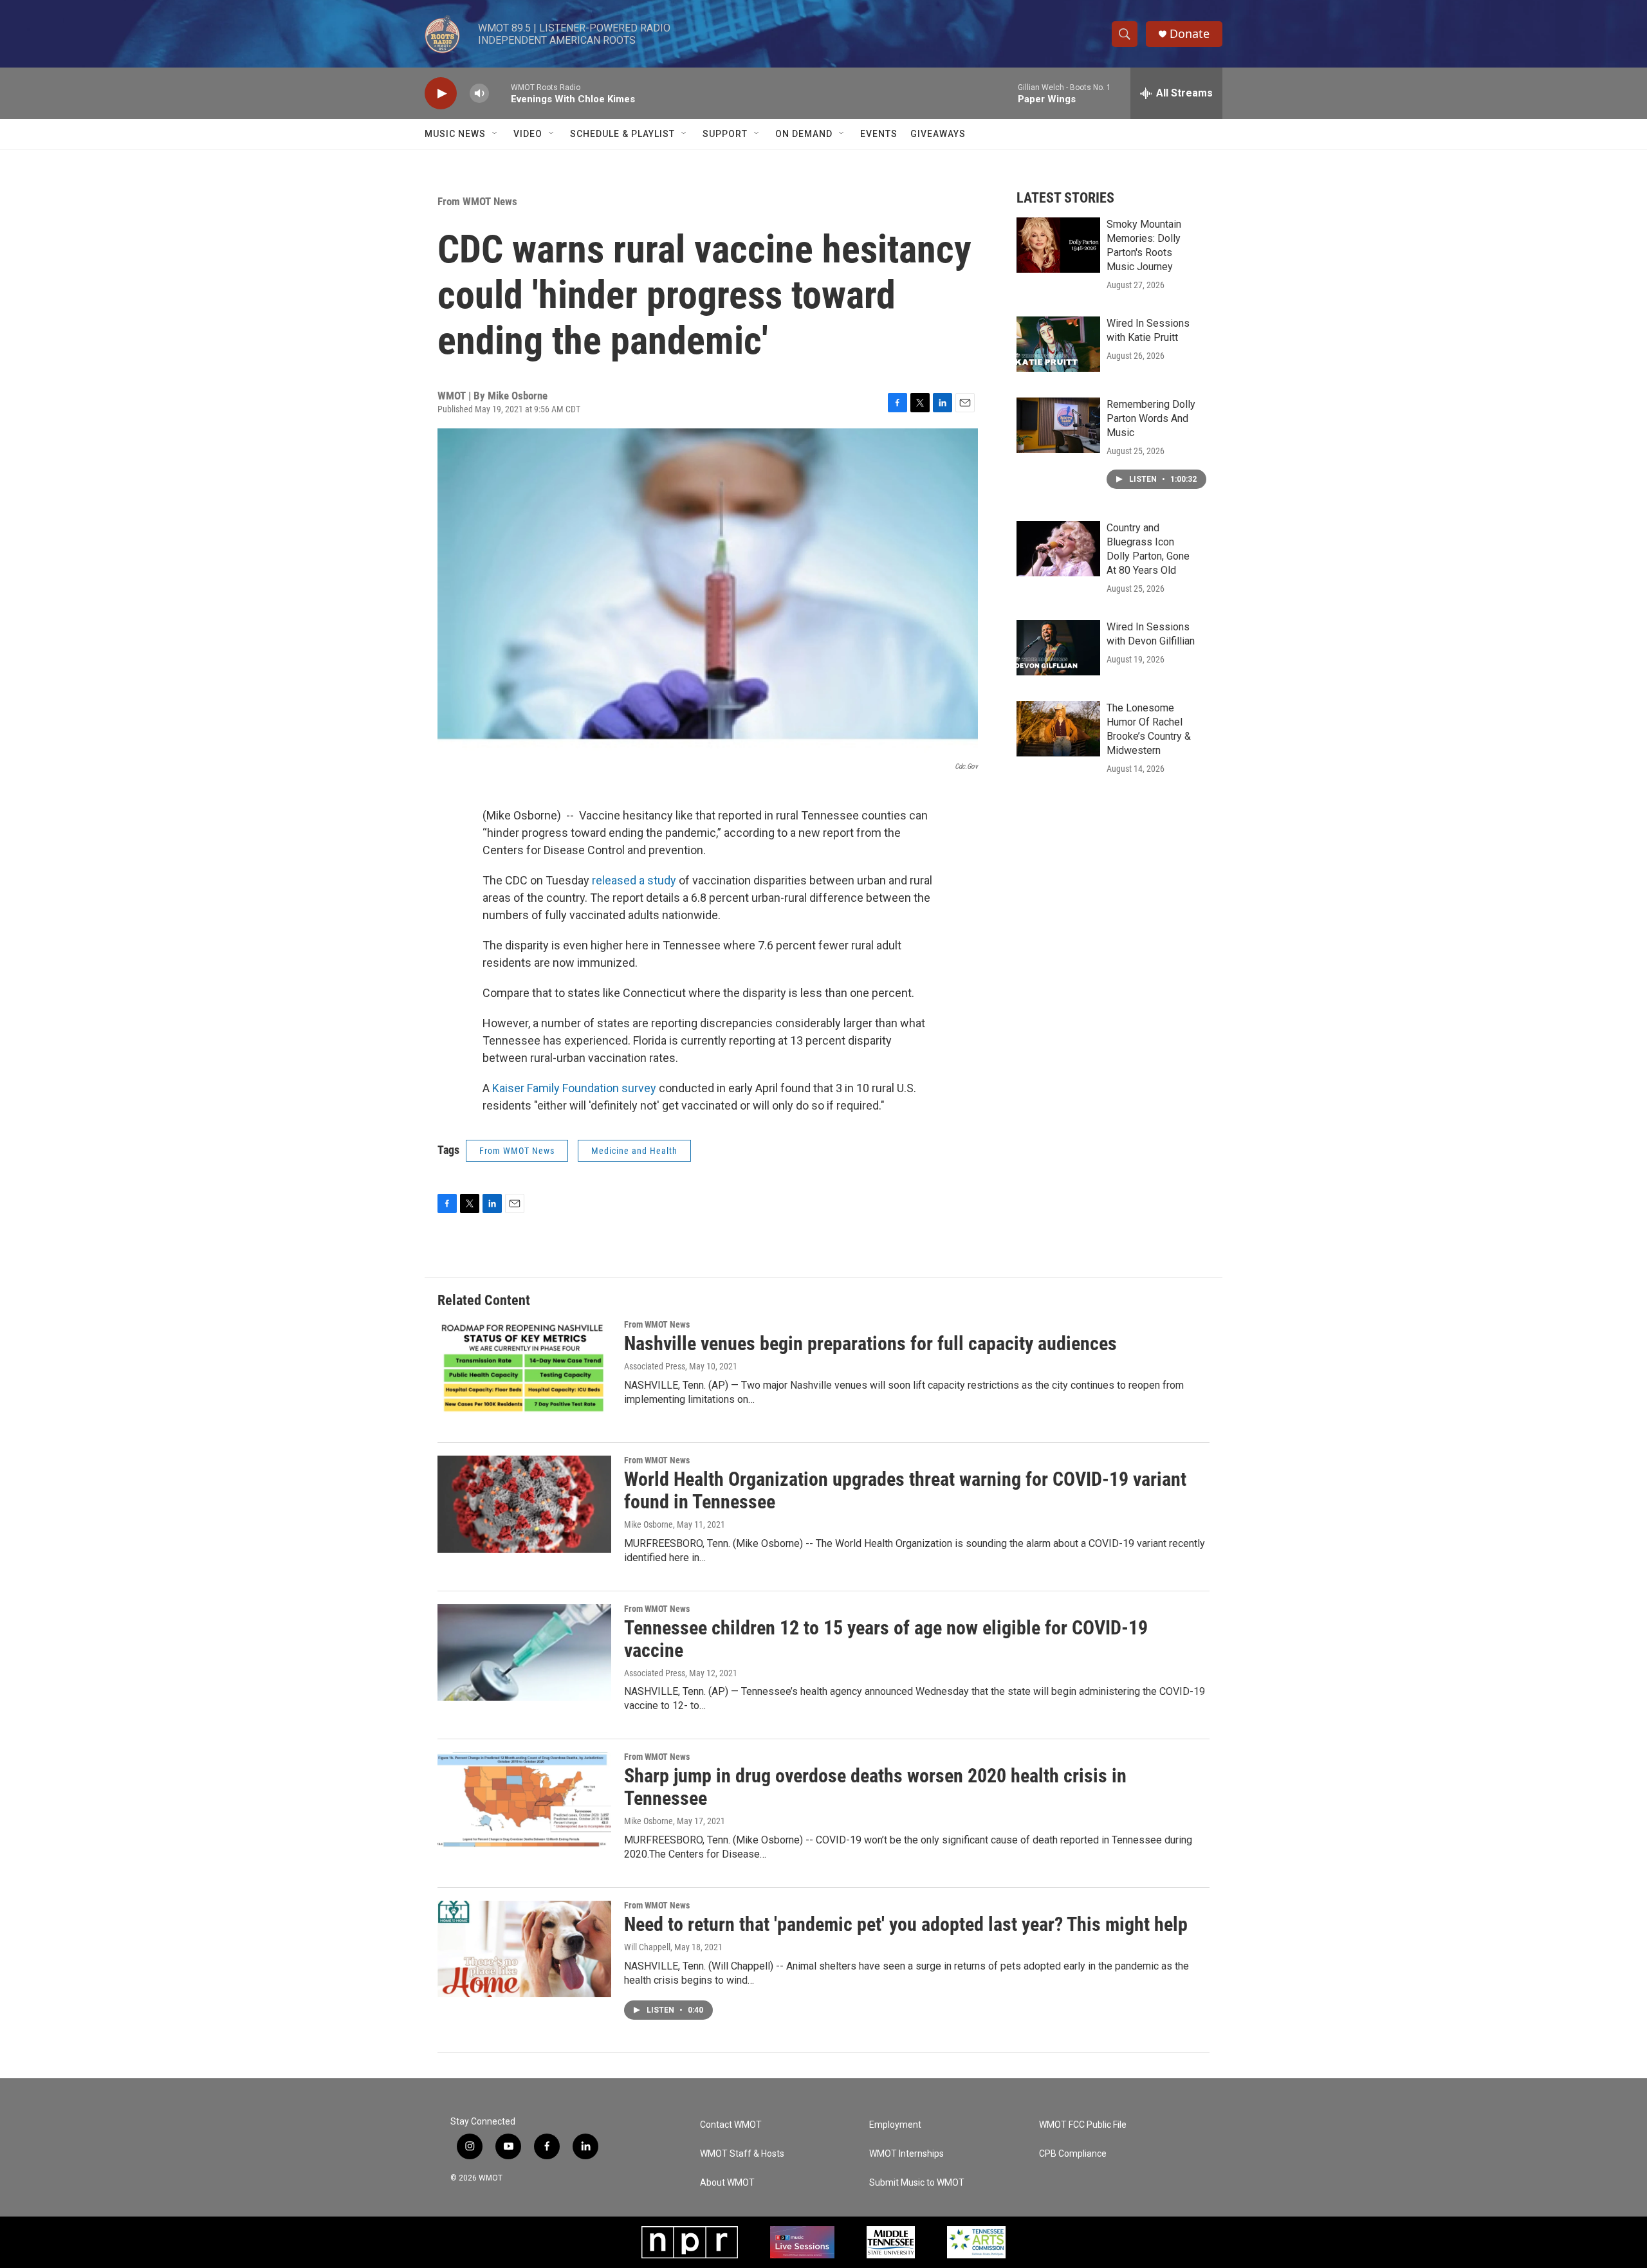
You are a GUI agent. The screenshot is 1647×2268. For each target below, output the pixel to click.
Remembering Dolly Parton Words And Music (1151, 418)
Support (725, 134)
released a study (634, 880)
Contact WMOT (731, 2125)
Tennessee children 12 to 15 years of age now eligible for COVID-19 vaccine (886, 1639)
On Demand (804, 134)
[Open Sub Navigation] (495, 134)
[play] (441, 94)
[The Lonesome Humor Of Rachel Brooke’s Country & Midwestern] (1058, 729)
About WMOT (727, 2183)
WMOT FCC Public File (1083, 2125)
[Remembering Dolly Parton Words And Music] (1058, 425)
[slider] (500, 93)
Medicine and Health (634, 1151)
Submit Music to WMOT (917, 2183)
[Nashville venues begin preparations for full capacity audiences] (524, 1368)
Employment (895, 2125)
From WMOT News (477, 201)
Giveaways (938, 134)
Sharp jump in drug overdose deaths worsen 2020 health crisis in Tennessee (875, 1787)
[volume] (479, 94)
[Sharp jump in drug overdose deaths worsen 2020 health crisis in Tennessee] (524, 1800)
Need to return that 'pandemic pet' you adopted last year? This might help (906, 1924)
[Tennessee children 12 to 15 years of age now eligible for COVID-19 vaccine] (524, 1652)
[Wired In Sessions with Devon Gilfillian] (1058, 648)
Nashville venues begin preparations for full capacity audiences (870, 1343)
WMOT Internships (906, 2154)
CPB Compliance (1073, 2154)
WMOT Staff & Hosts (742, 2154)
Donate (1190, 34)
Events (879, 134)
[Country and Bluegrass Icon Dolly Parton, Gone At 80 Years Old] (1058, 549)
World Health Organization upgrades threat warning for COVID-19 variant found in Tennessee (905, 1490)
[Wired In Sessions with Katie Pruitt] (1058, 344)
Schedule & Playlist (622, 134)
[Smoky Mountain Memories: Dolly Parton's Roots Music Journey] (1058, 245)
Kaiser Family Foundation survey (574, 1088)
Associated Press (655, 1366)
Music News (455, 134)
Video (528, 134)
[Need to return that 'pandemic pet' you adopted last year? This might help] (524, 1949)
